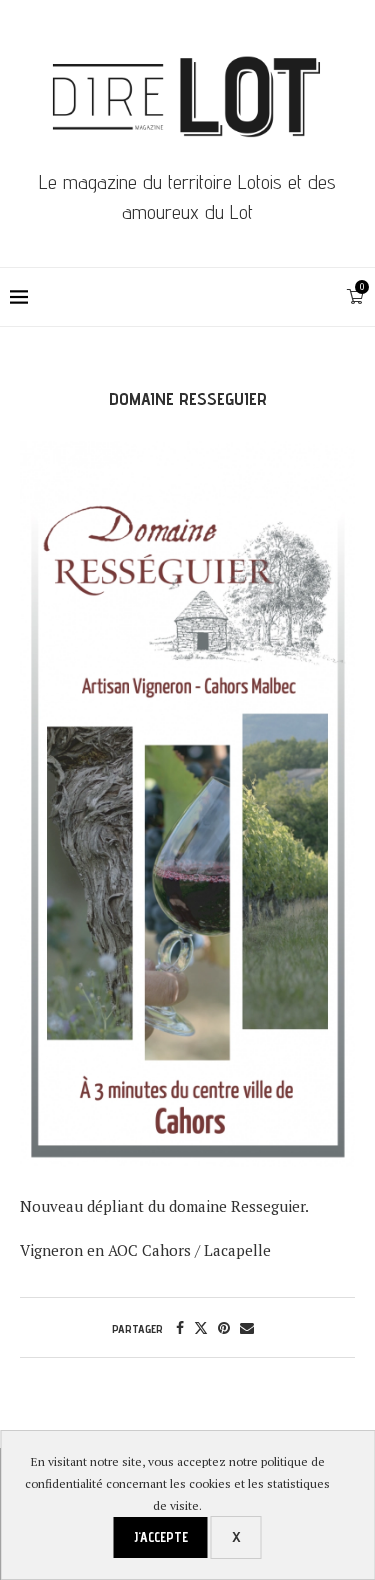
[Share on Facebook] (180, 1327)
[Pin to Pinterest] (224, 1327)
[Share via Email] (247, 1327)
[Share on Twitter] (201, 1327)
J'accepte (161, 1537)
